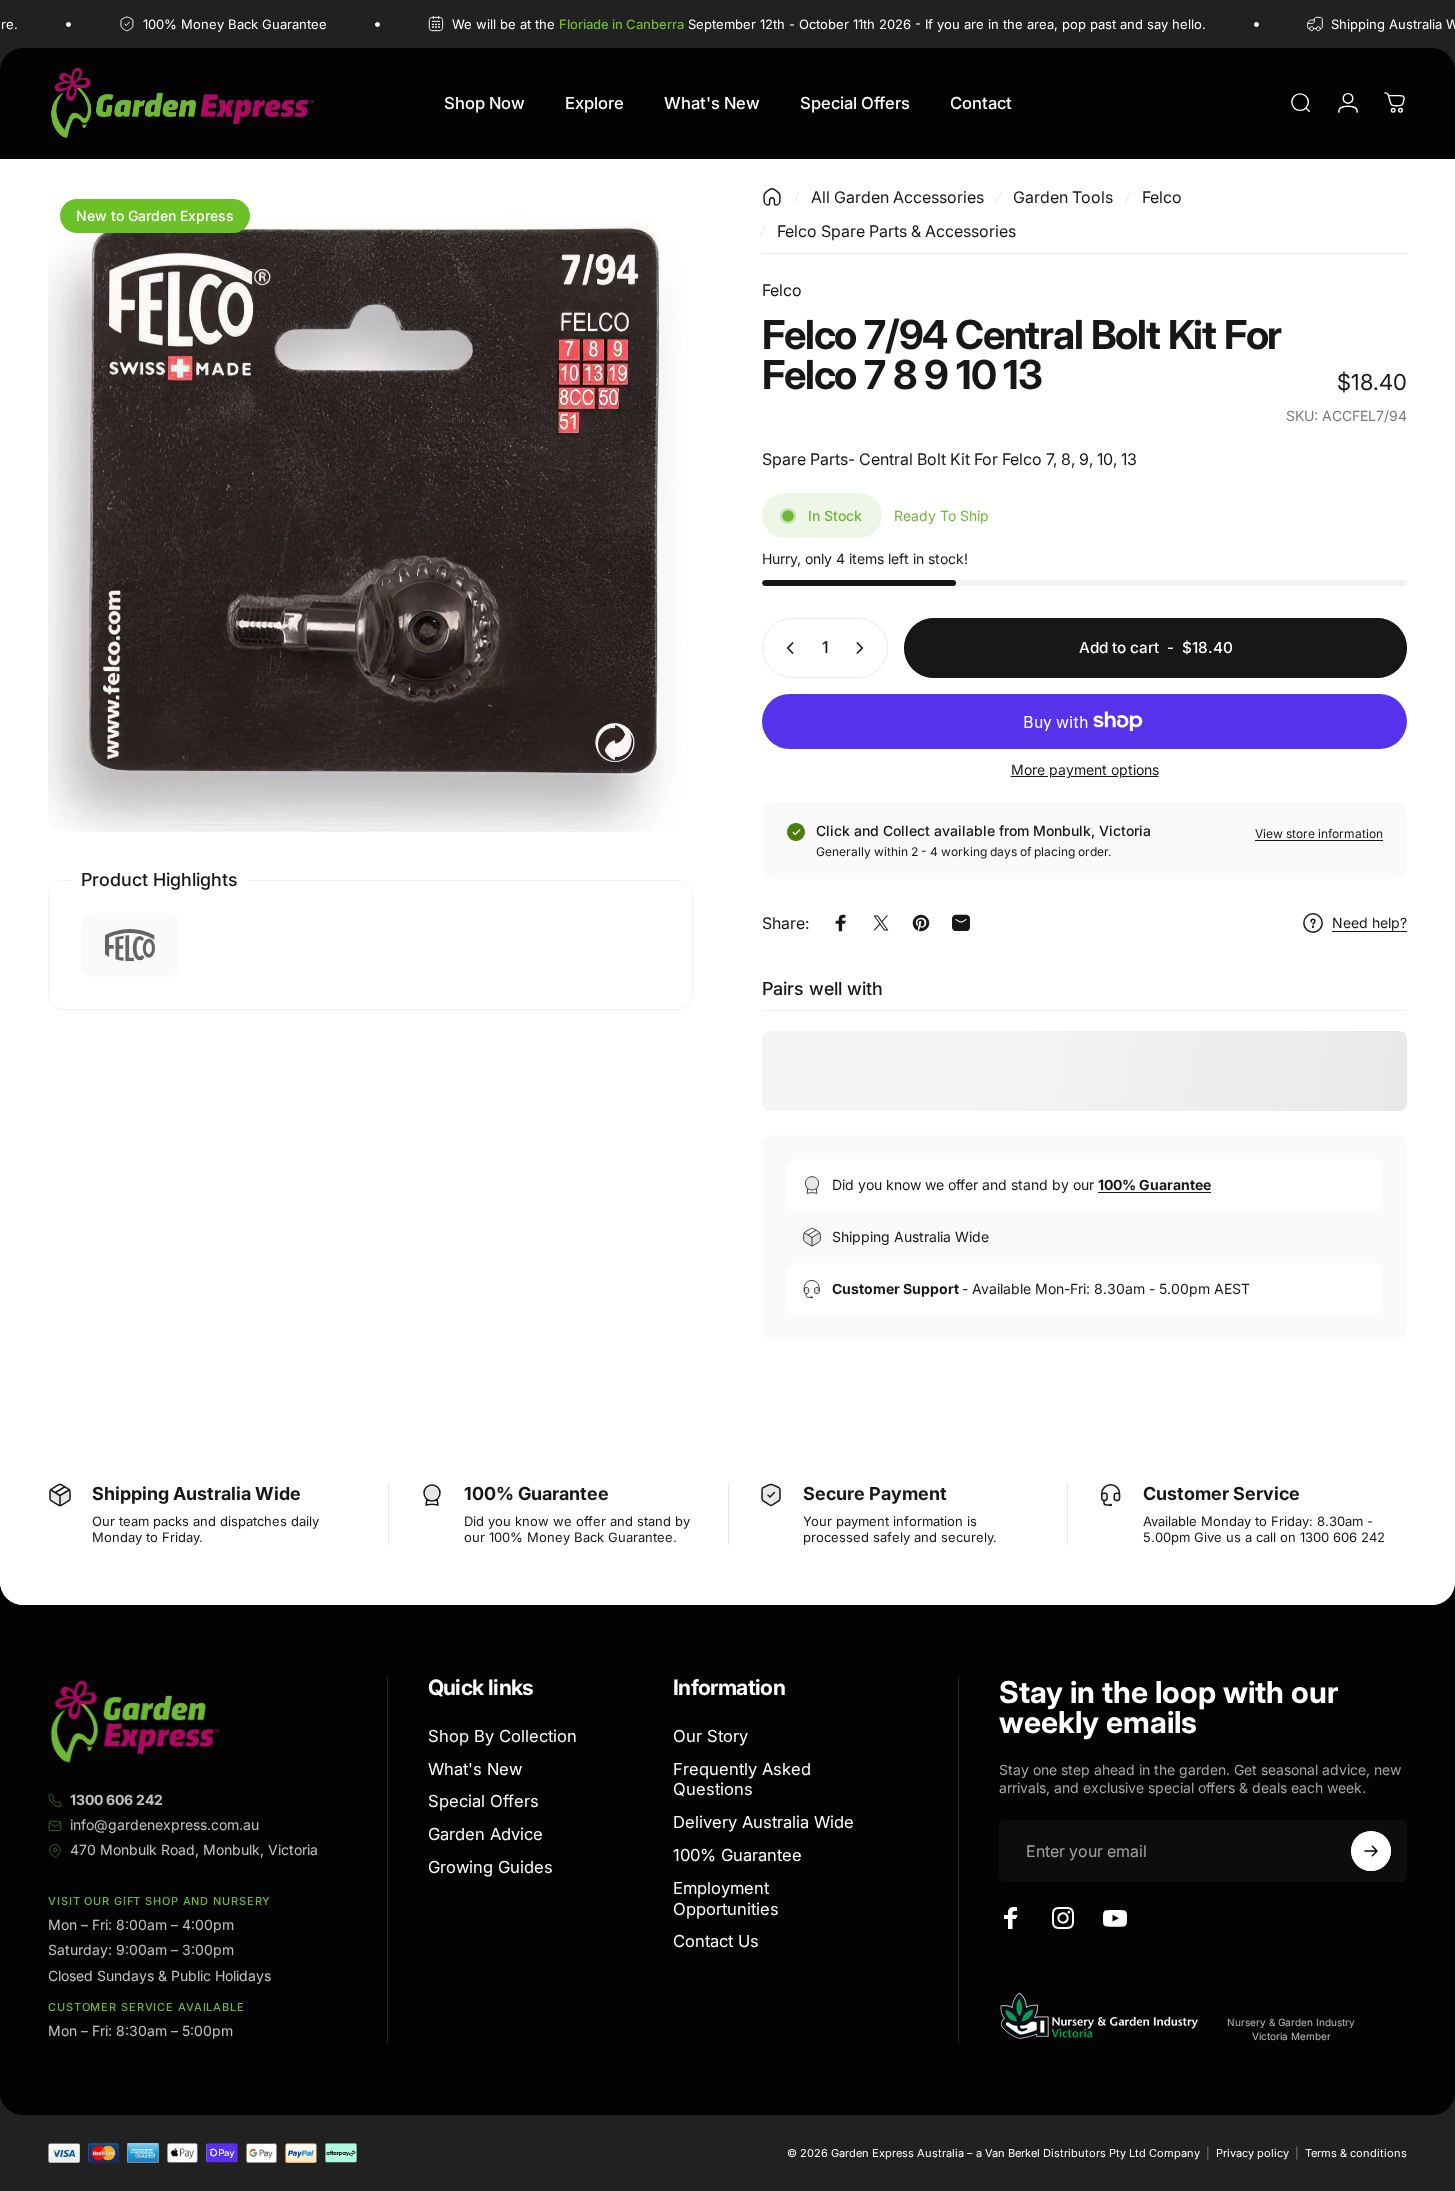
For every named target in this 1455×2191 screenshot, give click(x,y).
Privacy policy (1252, 2153)
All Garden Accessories (897, 197)
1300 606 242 (116, 1799)
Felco (1162, 197)
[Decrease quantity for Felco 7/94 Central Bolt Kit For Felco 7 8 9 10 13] (786, 648)
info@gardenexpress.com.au (164, 1824)
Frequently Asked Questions (742, 1779)
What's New (475, 1769)
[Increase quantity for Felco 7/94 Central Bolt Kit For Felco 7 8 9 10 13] (864, 648)
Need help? (1369, 922)
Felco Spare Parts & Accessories (896, 231)
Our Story (710, 1736)
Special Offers (483, 1802)
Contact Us (716, 1942)
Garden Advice (485, 1835)
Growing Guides (490, 1868)
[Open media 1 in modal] (370, 509)
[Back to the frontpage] (772, 197)
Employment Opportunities (726, 1898)
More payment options (1085, 769)
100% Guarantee (737, 1856)
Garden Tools (1063, 197)
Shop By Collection (502, 1736)
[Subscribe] (1371, 1851)
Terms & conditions (1356, 2153)
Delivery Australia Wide (763, 1823)
